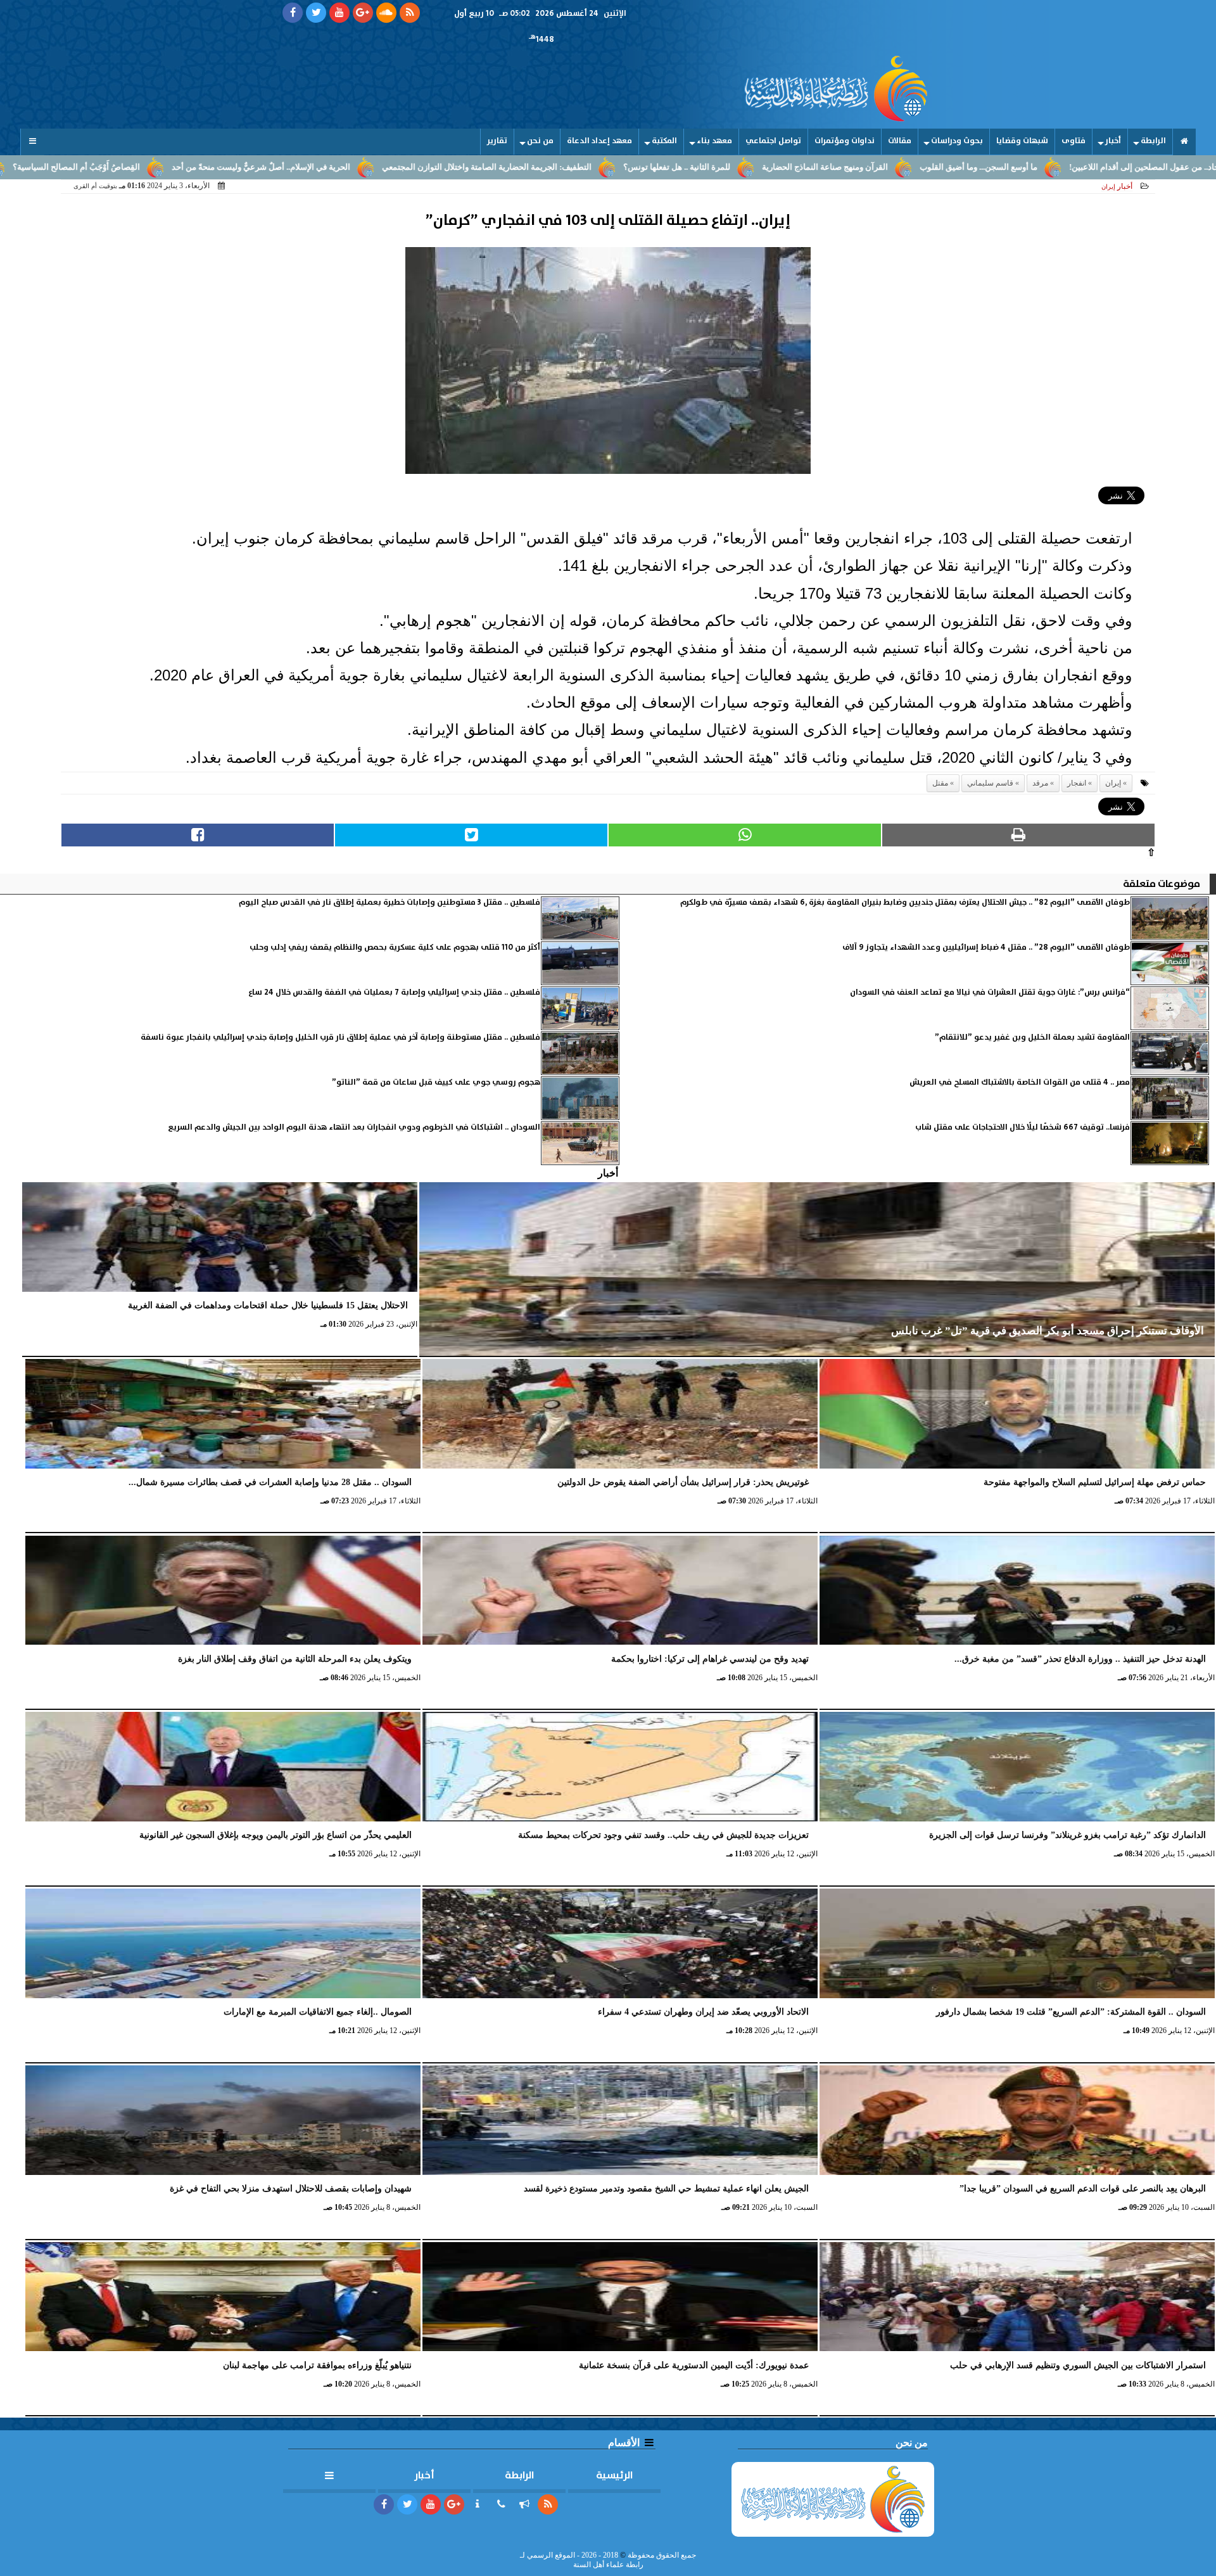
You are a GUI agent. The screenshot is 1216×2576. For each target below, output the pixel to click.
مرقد (1040, 783)
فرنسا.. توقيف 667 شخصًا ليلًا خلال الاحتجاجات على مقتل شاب (1023, 1127)
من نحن (540, 141)
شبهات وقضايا (1022, 141)
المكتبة (664, 141)
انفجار (1077, 783)
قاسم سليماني (990, 783)
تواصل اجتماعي (773, 141)
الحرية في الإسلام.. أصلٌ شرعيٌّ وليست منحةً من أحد (415, 167)
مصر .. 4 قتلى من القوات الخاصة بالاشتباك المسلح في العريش (1020, 1082)
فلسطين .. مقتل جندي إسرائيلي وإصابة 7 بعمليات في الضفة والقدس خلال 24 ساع (394, 992)
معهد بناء (714, 141)
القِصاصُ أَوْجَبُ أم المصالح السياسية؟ (230, 167)
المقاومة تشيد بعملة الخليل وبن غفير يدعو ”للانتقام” (1032, 1037)
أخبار (1113, 141)
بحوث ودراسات (957, 141)
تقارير (497, 141)
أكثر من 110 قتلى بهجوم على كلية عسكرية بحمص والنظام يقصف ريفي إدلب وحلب (395, 947)
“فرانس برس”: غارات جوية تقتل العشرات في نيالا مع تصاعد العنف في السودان (990, 992)
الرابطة (1153, 141)
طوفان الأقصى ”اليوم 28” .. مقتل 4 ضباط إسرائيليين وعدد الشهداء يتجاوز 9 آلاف (986, 947)
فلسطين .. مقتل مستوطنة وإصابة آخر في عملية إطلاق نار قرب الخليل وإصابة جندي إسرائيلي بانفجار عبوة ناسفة (340, 1037)
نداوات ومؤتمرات (845, 141)
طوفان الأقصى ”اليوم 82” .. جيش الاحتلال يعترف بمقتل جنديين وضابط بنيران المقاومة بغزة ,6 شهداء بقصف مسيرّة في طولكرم (905, 902)
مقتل (940, 783)
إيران (1113, 783)
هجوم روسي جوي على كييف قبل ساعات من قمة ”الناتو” (436, 1082)
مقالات (900, 141)
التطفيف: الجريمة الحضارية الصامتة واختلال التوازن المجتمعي (641, 167)
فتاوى (1073, 141)
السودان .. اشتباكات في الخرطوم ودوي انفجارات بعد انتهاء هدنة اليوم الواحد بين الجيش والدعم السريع (354, 1127)
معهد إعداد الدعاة (599, 141)
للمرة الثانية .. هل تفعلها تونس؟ (831, 167)
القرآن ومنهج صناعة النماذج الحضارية (979, 167)
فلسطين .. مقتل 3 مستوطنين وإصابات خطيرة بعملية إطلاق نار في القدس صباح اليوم (389, 902)
